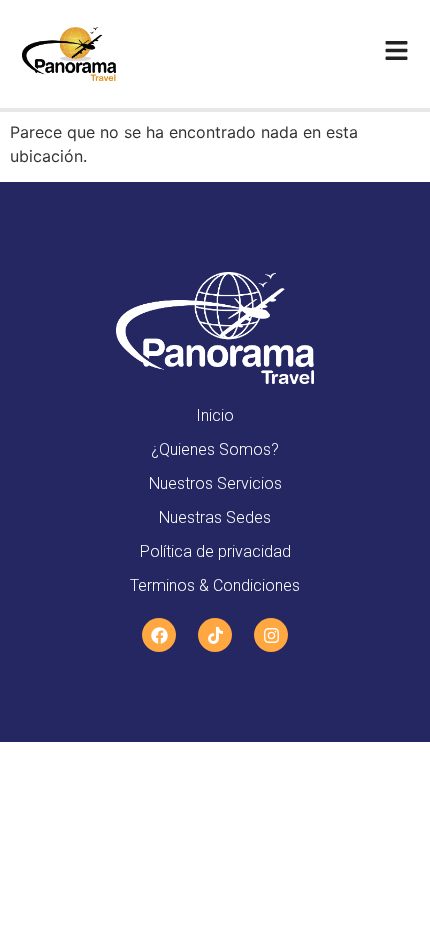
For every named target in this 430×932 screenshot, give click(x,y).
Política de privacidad (215, 551)
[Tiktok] (215, 635)
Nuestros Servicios (215, 483)
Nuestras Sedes (215, 517)
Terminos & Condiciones (215, 585)
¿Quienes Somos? (215, 449)
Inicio (215, 415)
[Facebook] (159, 635)
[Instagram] (271, 635)
